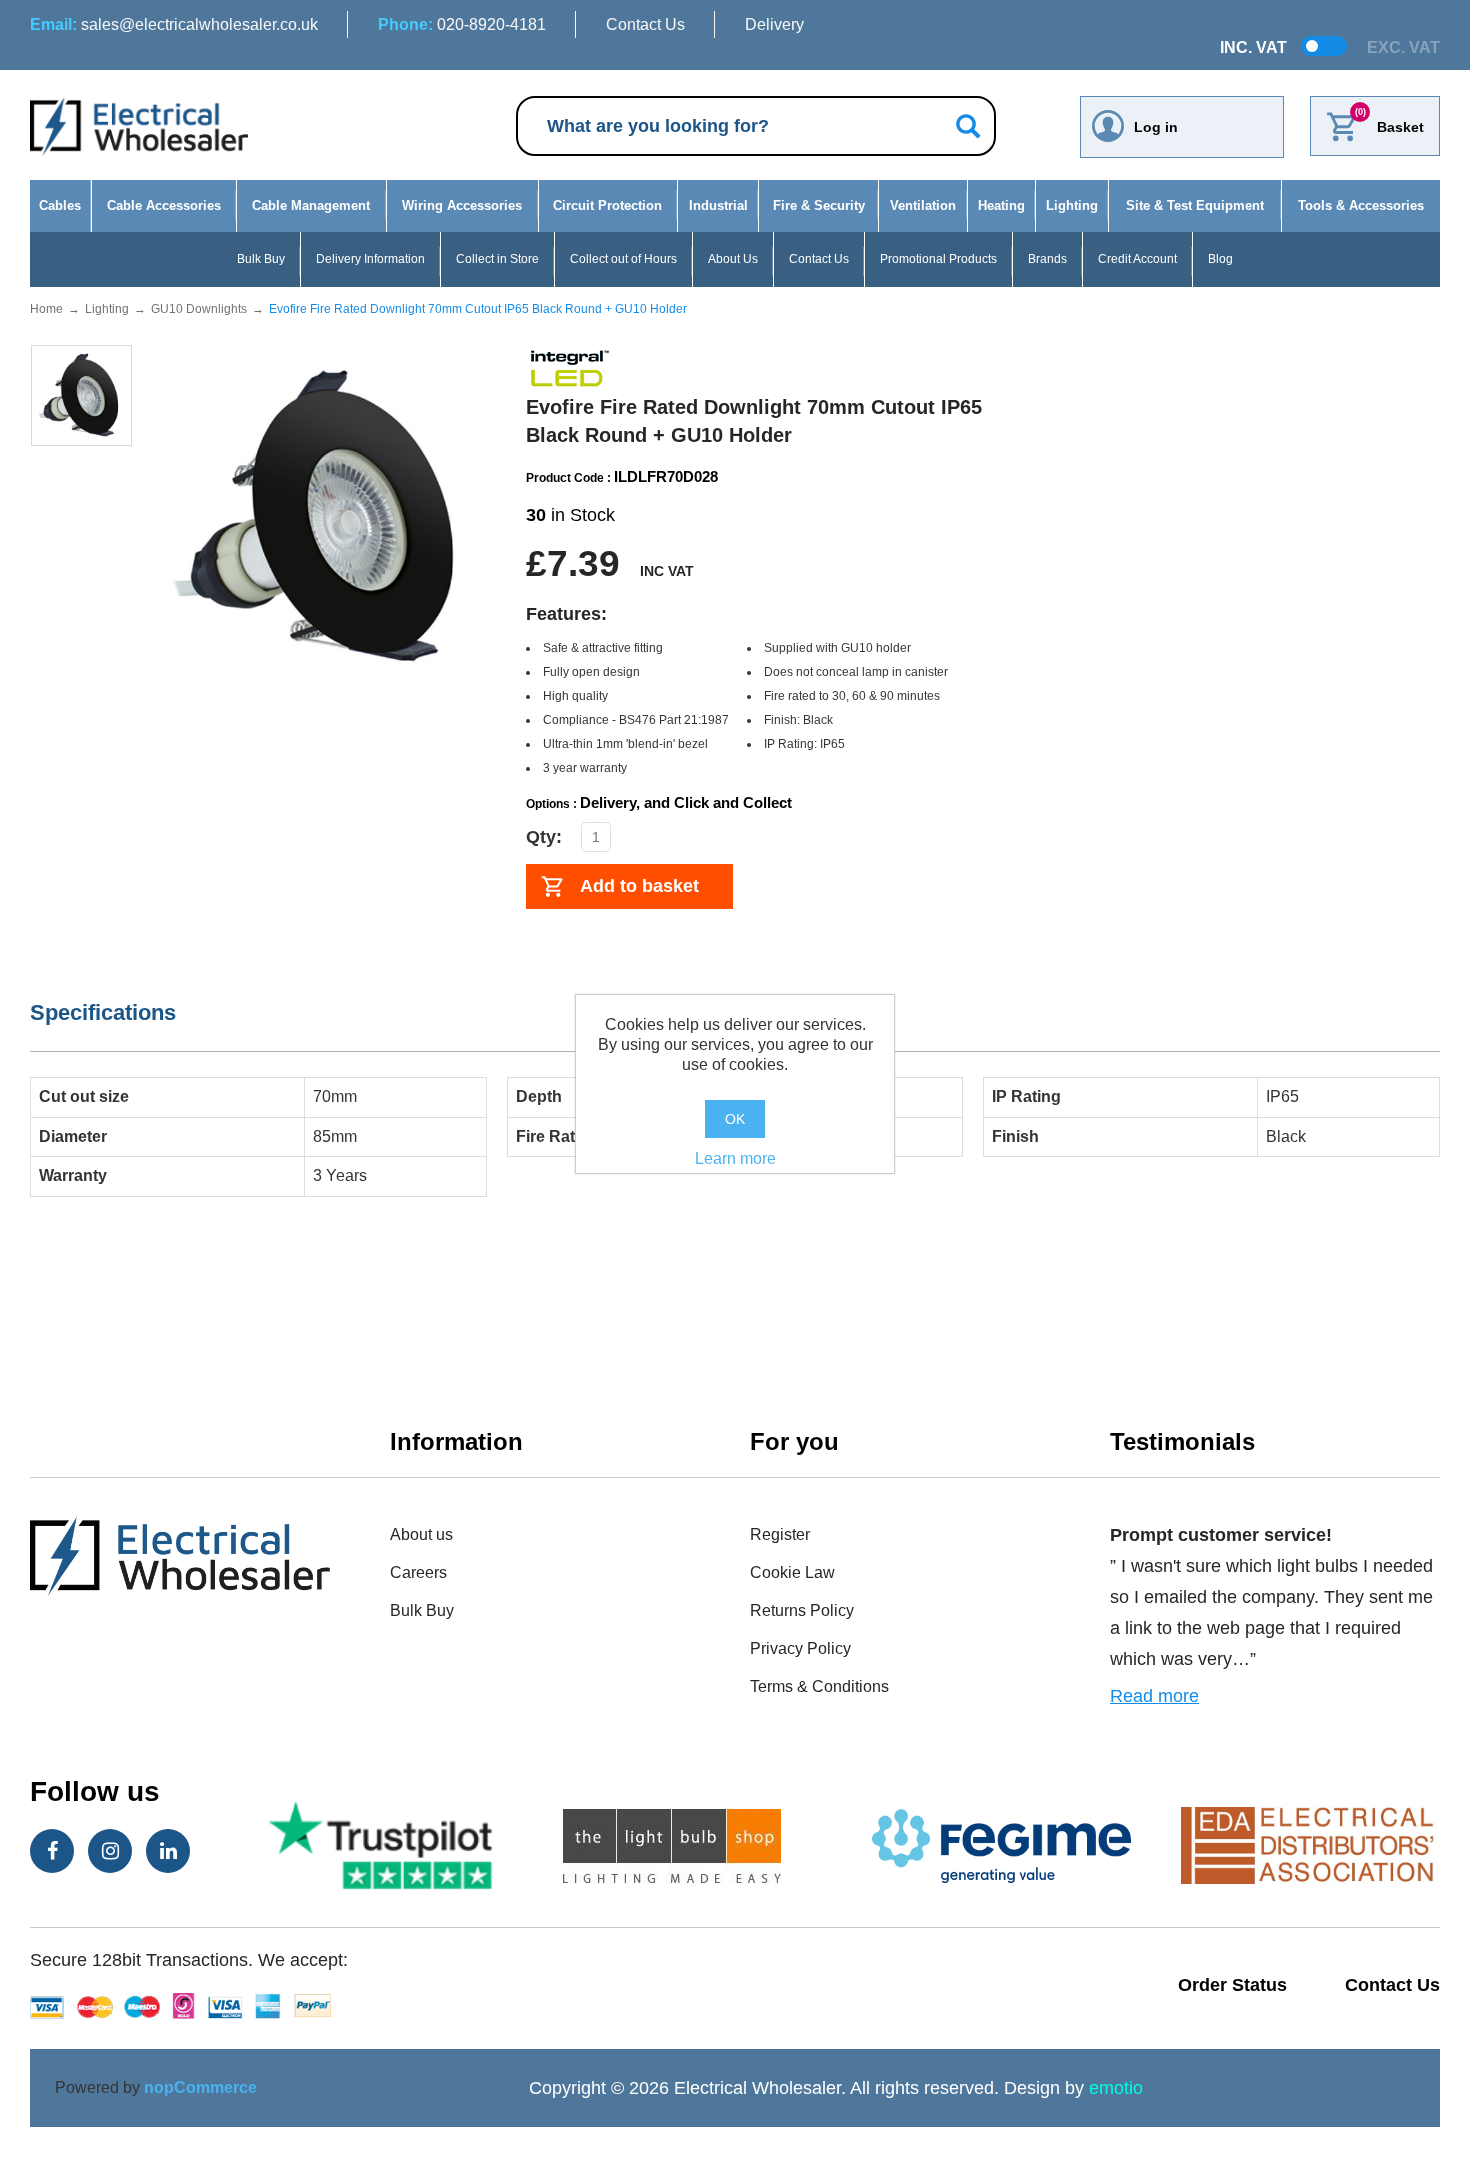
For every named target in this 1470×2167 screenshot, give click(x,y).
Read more (1154, 1696)
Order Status (1232, 1985)
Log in (1156, 127)
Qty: (544, 837)
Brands (1047, 259)
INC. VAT (1253, 47)
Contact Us (645, 24)
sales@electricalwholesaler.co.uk (174, 24)
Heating (1001, 205)
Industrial (718, 205)
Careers (418, 1572)
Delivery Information (370, 259)
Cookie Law (792, 1572)
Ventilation (923, 205)
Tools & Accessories (1361, 205)
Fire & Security (819, 205)
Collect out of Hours (623, 259)
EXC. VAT (1403, 47)
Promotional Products (938, 259)
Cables (60, 205)
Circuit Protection (607, 205)
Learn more (735, 1158)
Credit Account (1137, 259)
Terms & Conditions (819, 1686)
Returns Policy (802, 1610)
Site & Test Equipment (1195, 205)
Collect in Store (497, 259)
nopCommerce (200, 2087)
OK (735, 1119)
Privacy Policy (800, 1648)
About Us (733, 259)
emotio (1116, 2088)
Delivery (774, 24)
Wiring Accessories (462, 205)
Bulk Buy (261, 259)
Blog (1220, 259)
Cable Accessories (164, 205)
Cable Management (311, 205)
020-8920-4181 (462, 24)
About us (421, 1534)
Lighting (1072, 205)
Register (780, 1534)
